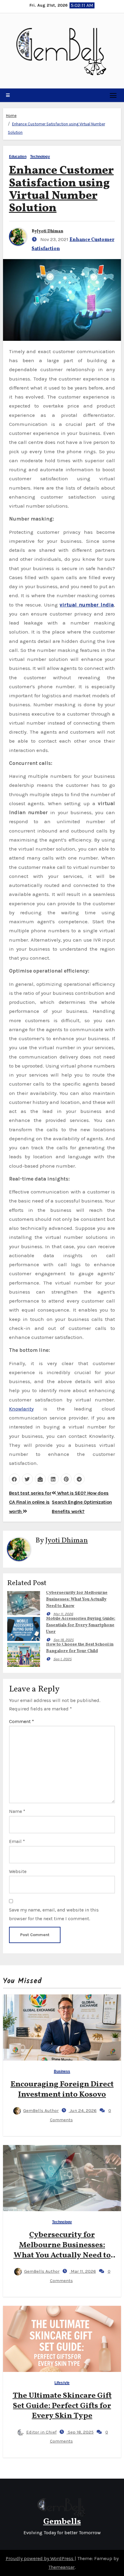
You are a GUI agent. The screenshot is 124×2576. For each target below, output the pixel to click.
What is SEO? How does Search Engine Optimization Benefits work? (82, 1502)
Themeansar (62, 2567)
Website (18, 1871)
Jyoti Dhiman (50, 231)
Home (11, 116)
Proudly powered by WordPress (40, 2558)
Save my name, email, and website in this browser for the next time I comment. (54, 1914)
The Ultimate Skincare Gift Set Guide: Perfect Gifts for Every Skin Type (62, 2406)
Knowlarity (21, 1409)
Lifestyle (62, 2383)
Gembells (62, 2522)
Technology (40, 157)
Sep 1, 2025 (62, 1659)
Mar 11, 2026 (63, 1614)
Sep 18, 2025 (64, 1640)
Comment (22, 1721)
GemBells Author (41, 2110)
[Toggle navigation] (113, 95)
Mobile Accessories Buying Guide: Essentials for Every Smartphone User (81, 1625)
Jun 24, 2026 (83, 2110)
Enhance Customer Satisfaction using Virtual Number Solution (61, 190)
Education (18, 157)
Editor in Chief (41, 2432)
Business (62, 2072)
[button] (8, 95)
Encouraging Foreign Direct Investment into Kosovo (62, 2089)
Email (17, 1841)
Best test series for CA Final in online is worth (30, 1502)
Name (17, 1811)
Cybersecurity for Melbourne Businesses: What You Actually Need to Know (77, 1599)
